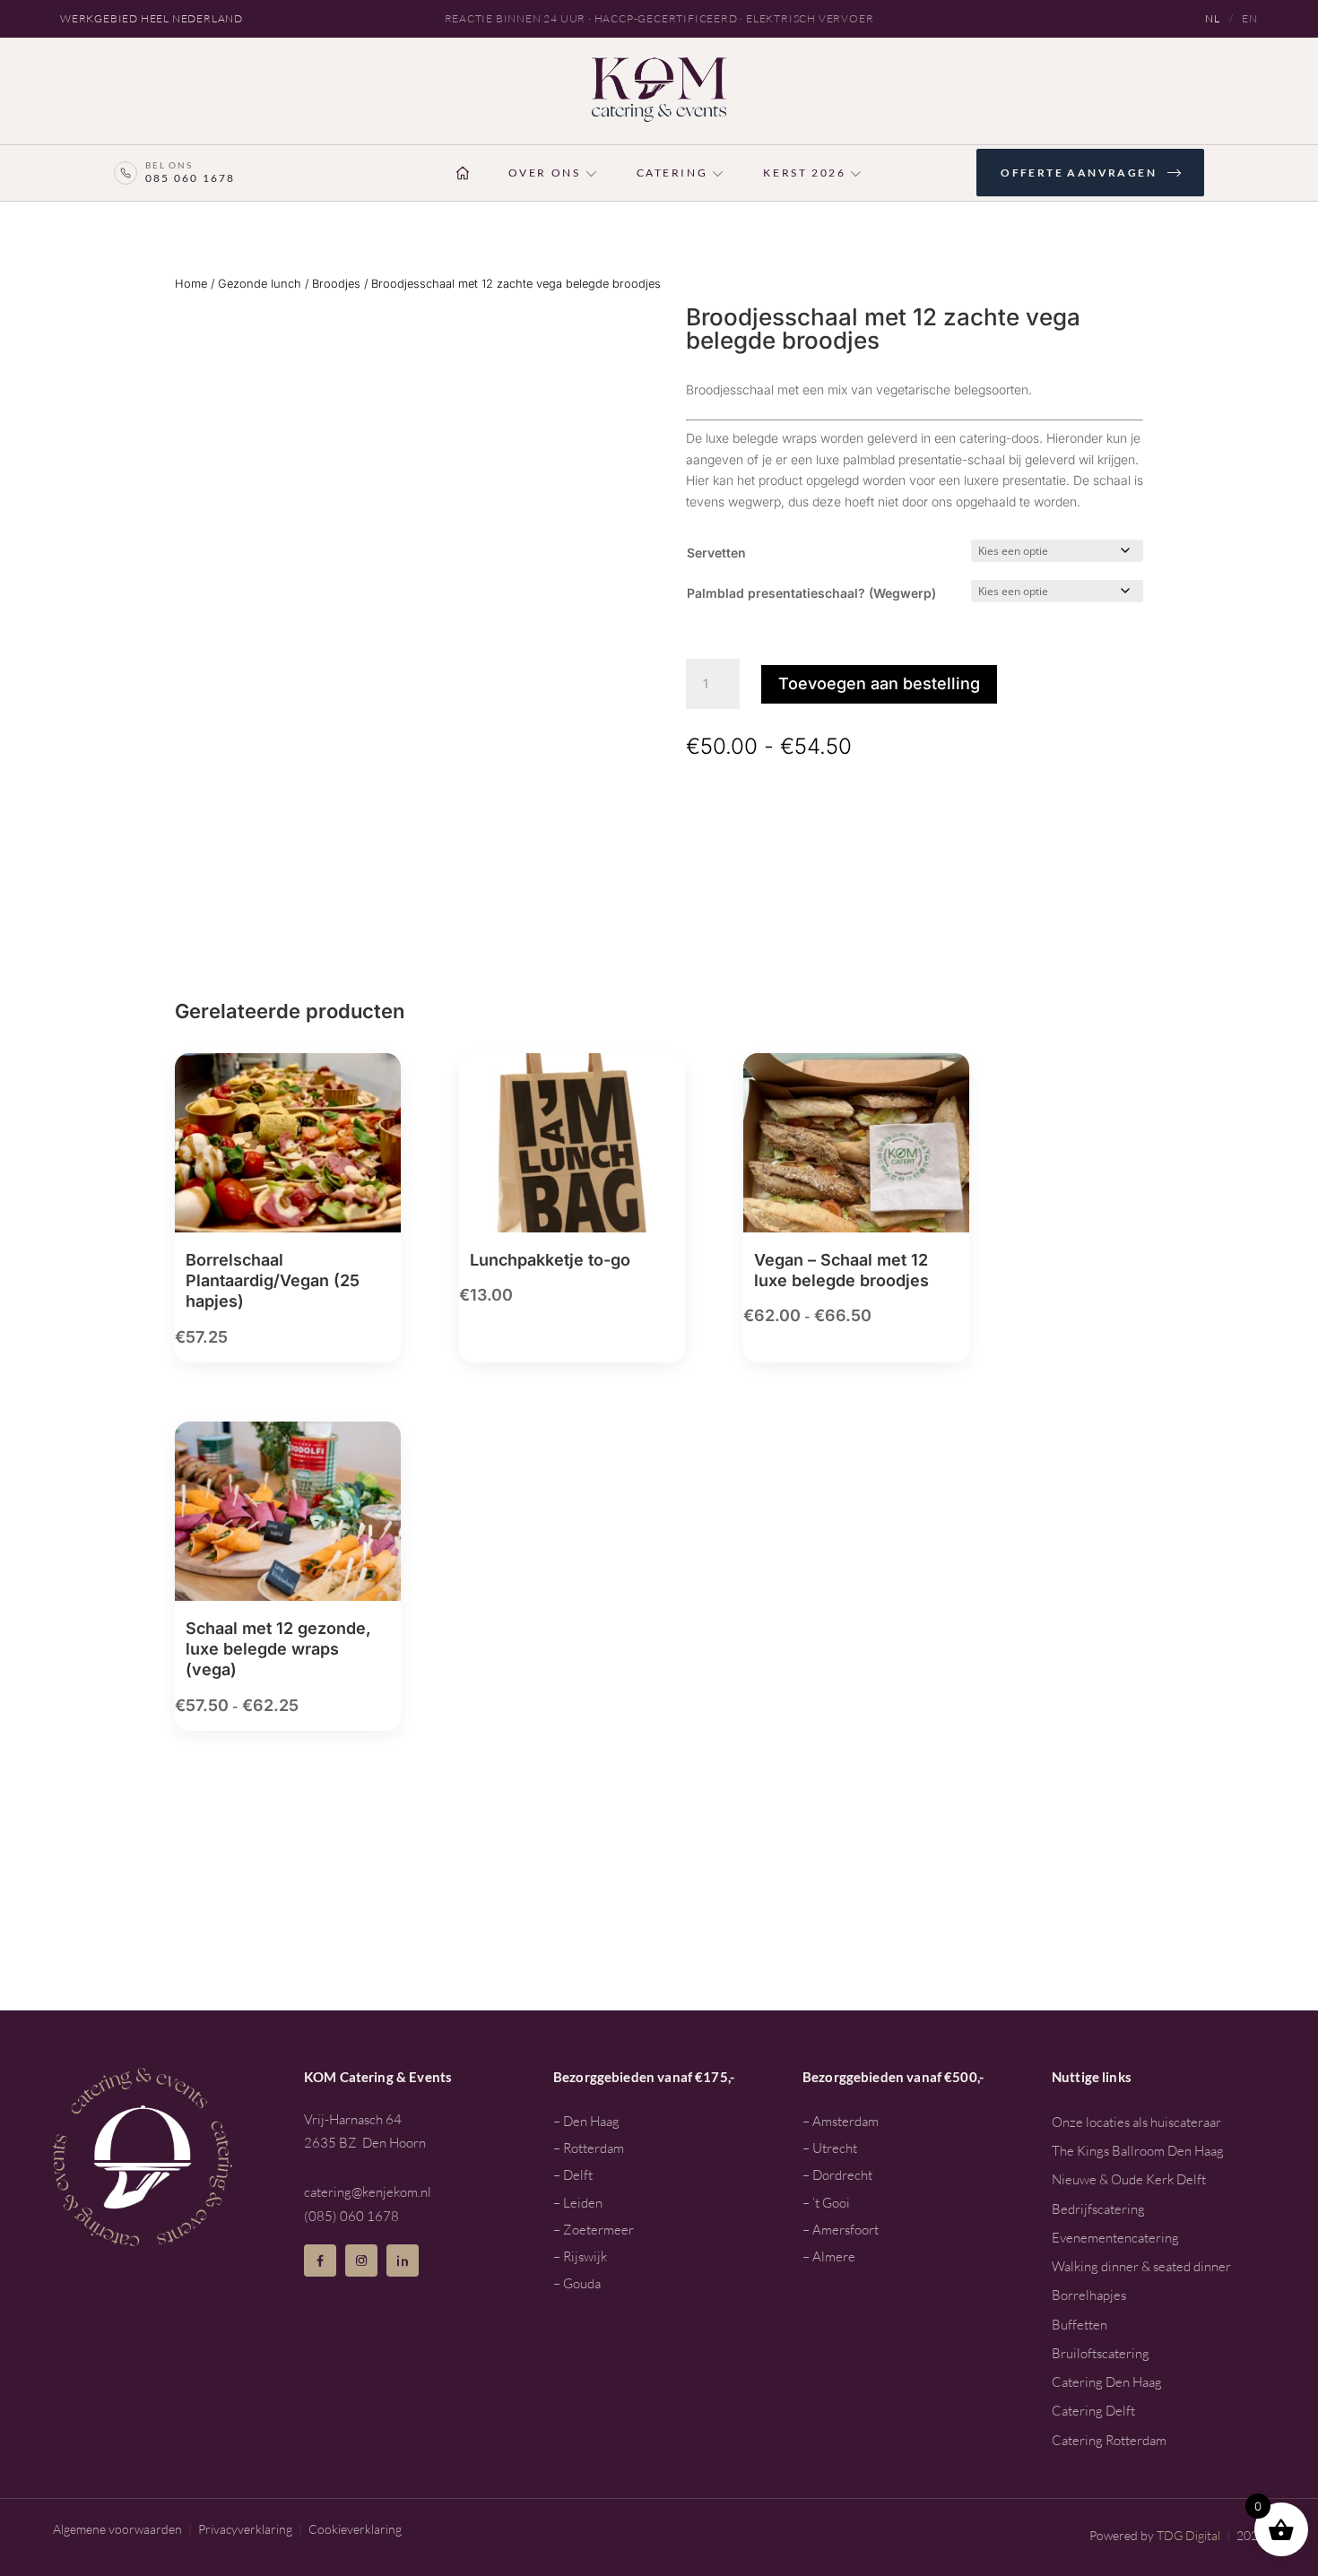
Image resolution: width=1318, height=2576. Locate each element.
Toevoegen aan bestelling (879, 683)
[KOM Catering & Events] (659, 90)
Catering (672, 173)
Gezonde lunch (260, 284)
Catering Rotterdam (1109, 2440)
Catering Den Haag (1107, 2382)
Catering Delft (1093, 2411)
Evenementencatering (1115, 2238)
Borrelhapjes (1089, 2295)
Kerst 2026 (804, 173)
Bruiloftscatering (1101, 2353)
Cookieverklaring (355, 2529)
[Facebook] (320, 2260)
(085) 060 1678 (351, 2216)
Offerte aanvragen (1079, 173)
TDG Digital (1188, 2535)
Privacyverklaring (245, 2529)
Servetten (716, 553)
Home (191, 284)
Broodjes (336, 284)
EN (1250, 18)
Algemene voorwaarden (117, 2529)
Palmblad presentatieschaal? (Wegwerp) (811, 593)
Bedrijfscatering (1098, 2209)
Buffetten (1080, 2325)
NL (1213, 18)
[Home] (463, 173)
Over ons (545, 173)
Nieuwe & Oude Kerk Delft (1129, 2179)
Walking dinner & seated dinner (1141, 2266)
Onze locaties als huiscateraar (1136, 2122)
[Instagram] (361, 2260)
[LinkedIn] (403, 2260)
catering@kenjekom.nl (368, 2192)
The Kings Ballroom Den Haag (1138, 2151)
